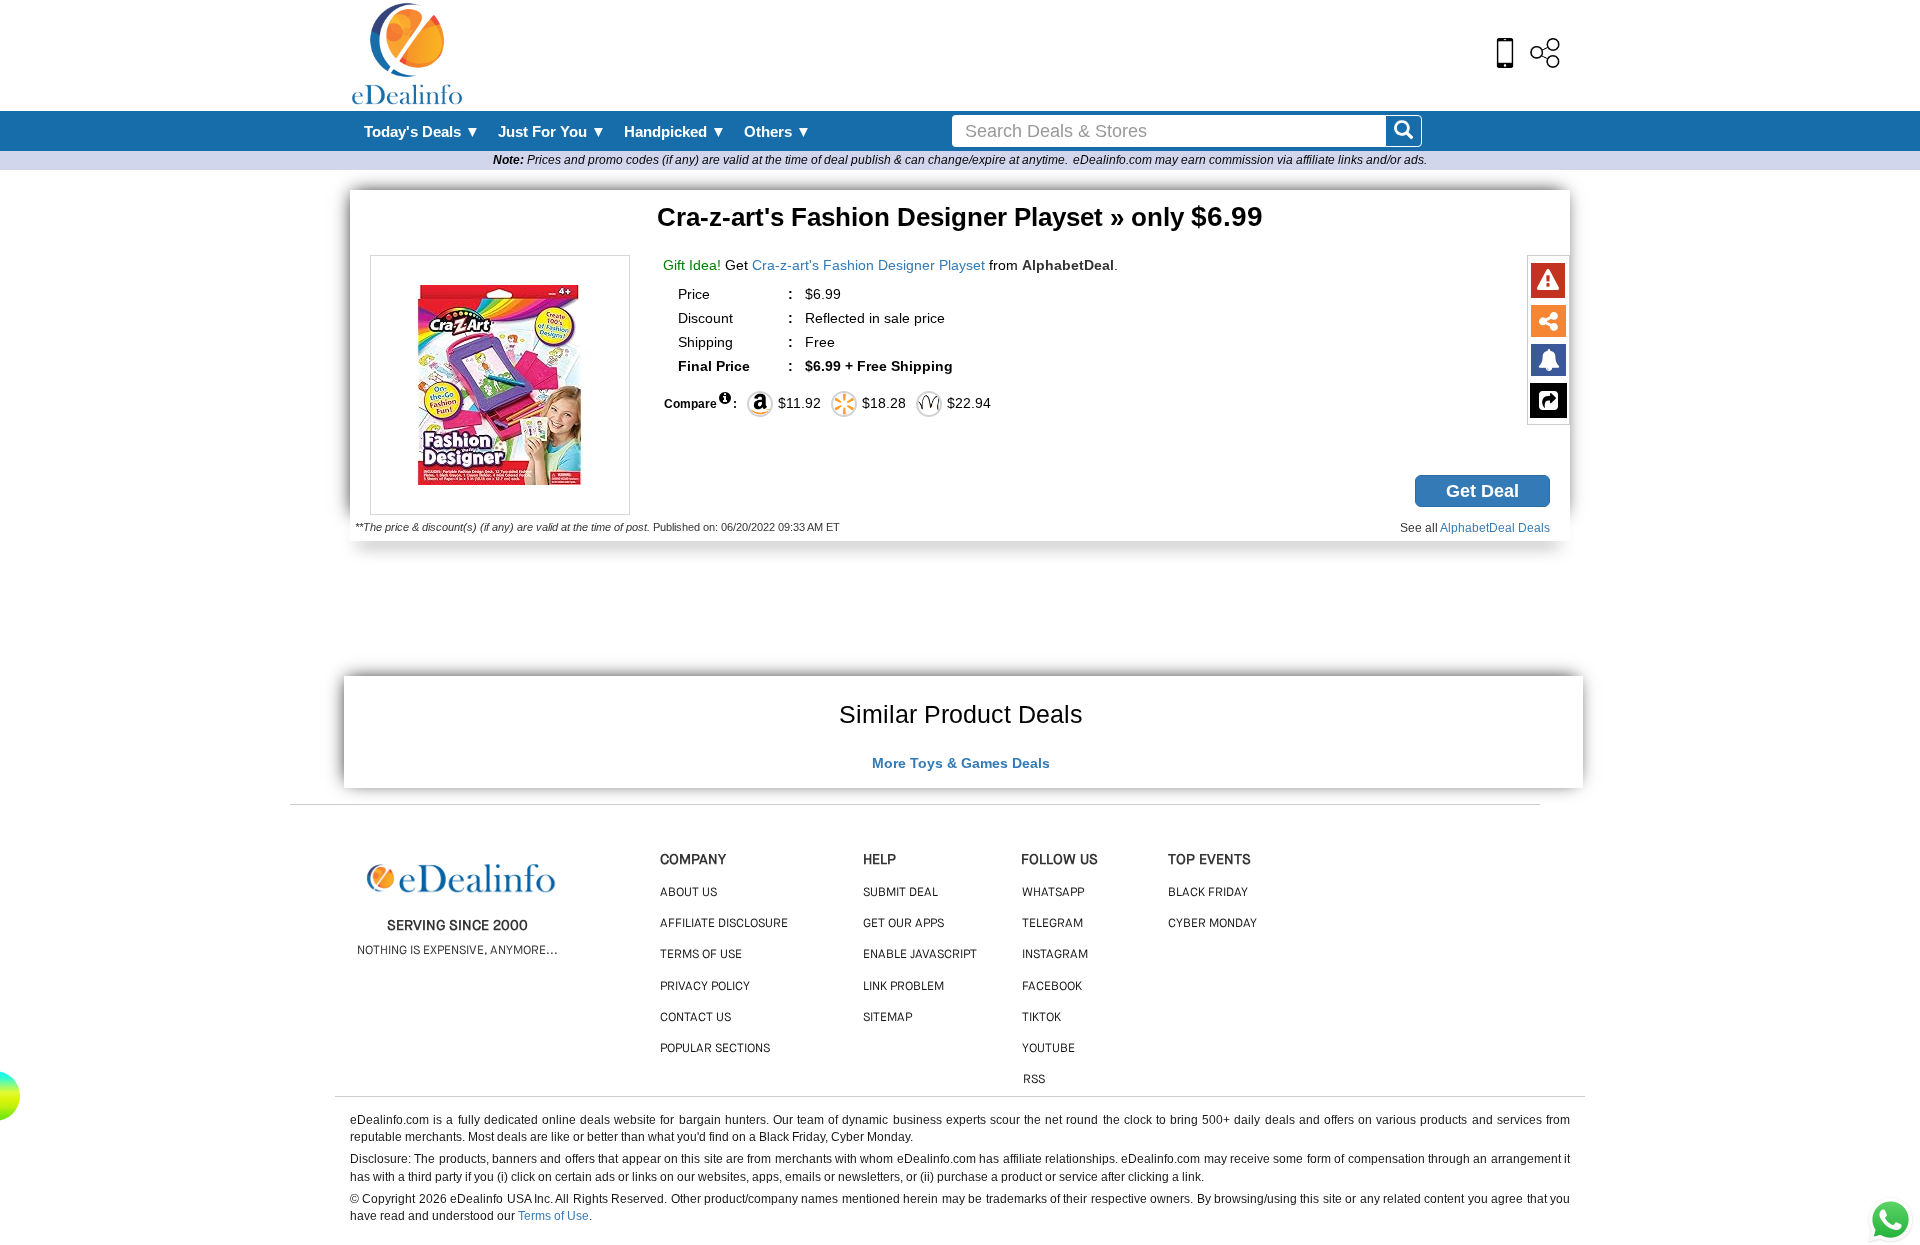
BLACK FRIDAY (1208, 893)
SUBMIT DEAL (900, 893)
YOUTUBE (1048, 1049)
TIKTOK (1041, 1018)
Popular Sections (715, 1049)
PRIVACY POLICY (705, 987)
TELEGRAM (1052, 924)
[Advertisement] (1003, 55)
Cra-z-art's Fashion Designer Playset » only (960, 217)
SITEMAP (887, 1018)
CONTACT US (695, 1018)
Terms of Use (553, 1216)
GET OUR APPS (903, 924)
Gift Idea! (692, 265)
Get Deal (1482, 491)
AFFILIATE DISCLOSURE (724, 924)
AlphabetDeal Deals (1495, 528)
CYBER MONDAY (1212, 924)
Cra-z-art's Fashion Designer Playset (868, 265)
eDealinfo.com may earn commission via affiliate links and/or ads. (1250, 160)
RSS (1034, 1080)
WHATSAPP (1053, 893)
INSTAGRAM (1055, 955)
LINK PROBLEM (903, 987)
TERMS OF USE (701, 955)
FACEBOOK (1052, 987)
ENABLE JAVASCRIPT (920, 955)
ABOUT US (688, 893)
